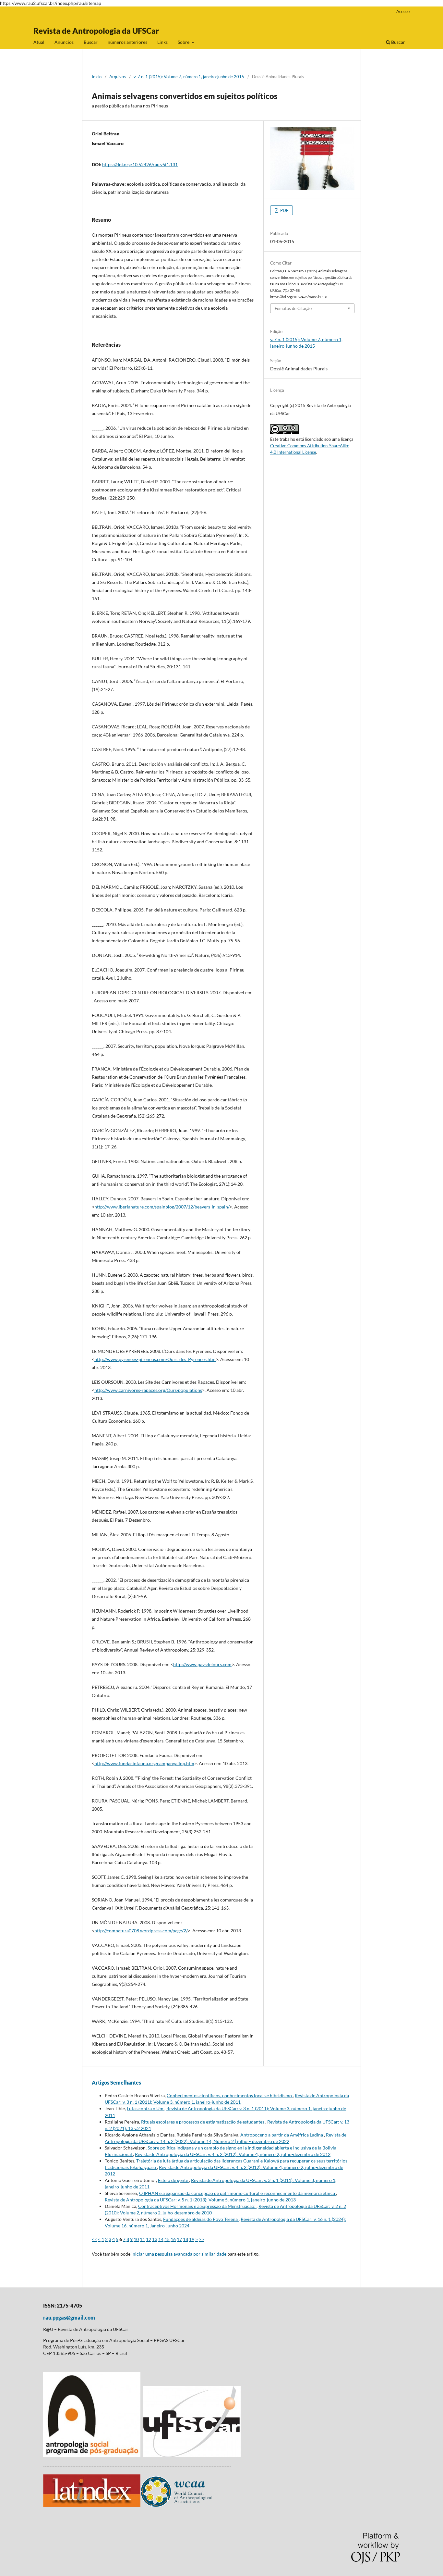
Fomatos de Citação (293, 308)
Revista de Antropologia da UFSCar (96, 31)
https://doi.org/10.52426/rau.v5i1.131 (140, 164)
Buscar (91, 42)
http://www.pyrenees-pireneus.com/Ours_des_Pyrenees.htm (155, 1359)
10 (136, 2239)
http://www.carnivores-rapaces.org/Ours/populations (148, 1390)
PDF (284, 210)
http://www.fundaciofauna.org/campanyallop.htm (144, 1763)
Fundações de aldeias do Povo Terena (201, 2219)
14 (161, 2239)
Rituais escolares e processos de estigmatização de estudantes (203, 2122)
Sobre (184, 42)
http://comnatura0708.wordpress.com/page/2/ (141, 1931)
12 (149, 2239)
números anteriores (127, 42)
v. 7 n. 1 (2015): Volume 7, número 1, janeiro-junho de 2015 (189, 77)
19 (192, 2239)
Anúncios (64, 42)
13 (155, 2239)
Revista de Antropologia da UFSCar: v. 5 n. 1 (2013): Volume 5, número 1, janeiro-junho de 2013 (200, 2200)
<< (94, 2239)
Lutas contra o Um (146, 2108)
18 (186, 2239)
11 (142, 2239)
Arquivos (118, 77)
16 (173, 2239)
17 (179, 2239)
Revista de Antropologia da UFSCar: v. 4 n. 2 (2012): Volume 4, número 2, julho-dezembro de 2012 (233, 2154)
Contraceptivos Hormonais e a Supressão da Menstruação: (197, 2206)
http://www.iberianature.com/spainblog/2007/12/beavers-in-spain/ (162, 1207)
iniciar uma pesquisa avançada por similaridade (179, 2254)
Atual (39, 42)
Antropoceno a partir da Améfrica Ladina (282, 2135)
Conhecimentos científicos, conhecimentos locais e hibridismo (230, 2095)
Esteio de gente (174, 2180)
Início (97, 77)
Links (162, 42)
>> (201, 2239)
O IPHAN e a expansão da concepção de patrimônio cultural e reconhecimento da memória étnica (238, 2193)
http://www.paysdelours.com (202, 1664)
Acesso (403, 11)
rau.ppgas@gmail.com (69, 2317)
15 (167, 2239)
